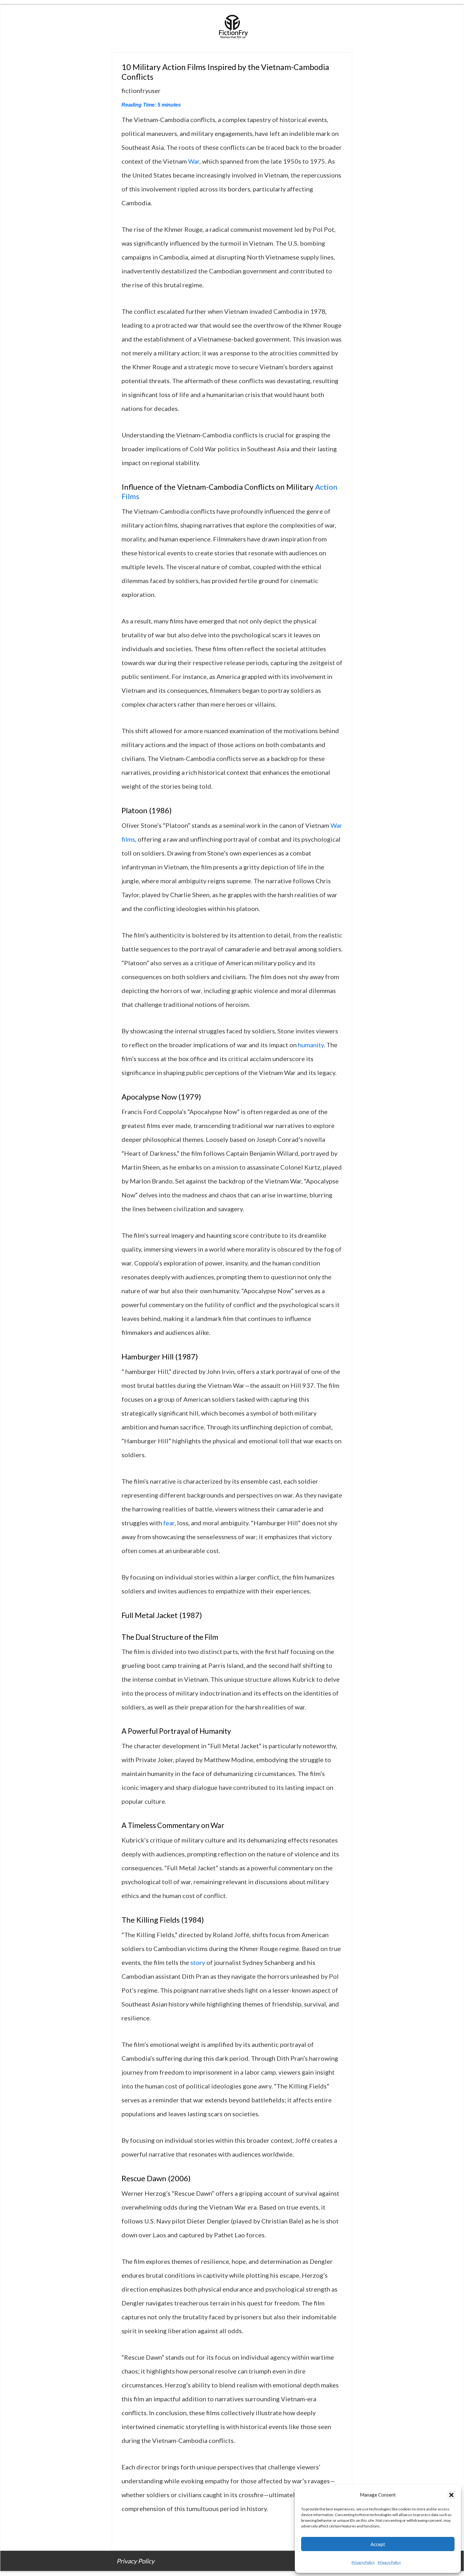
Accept (378, 2544)
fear (169, 1523)
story (198, 1962)
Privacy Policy (363, 2562)
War (194, 161)
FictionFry (232, 29)
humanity (311, 1045)
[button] (451, 2495)
